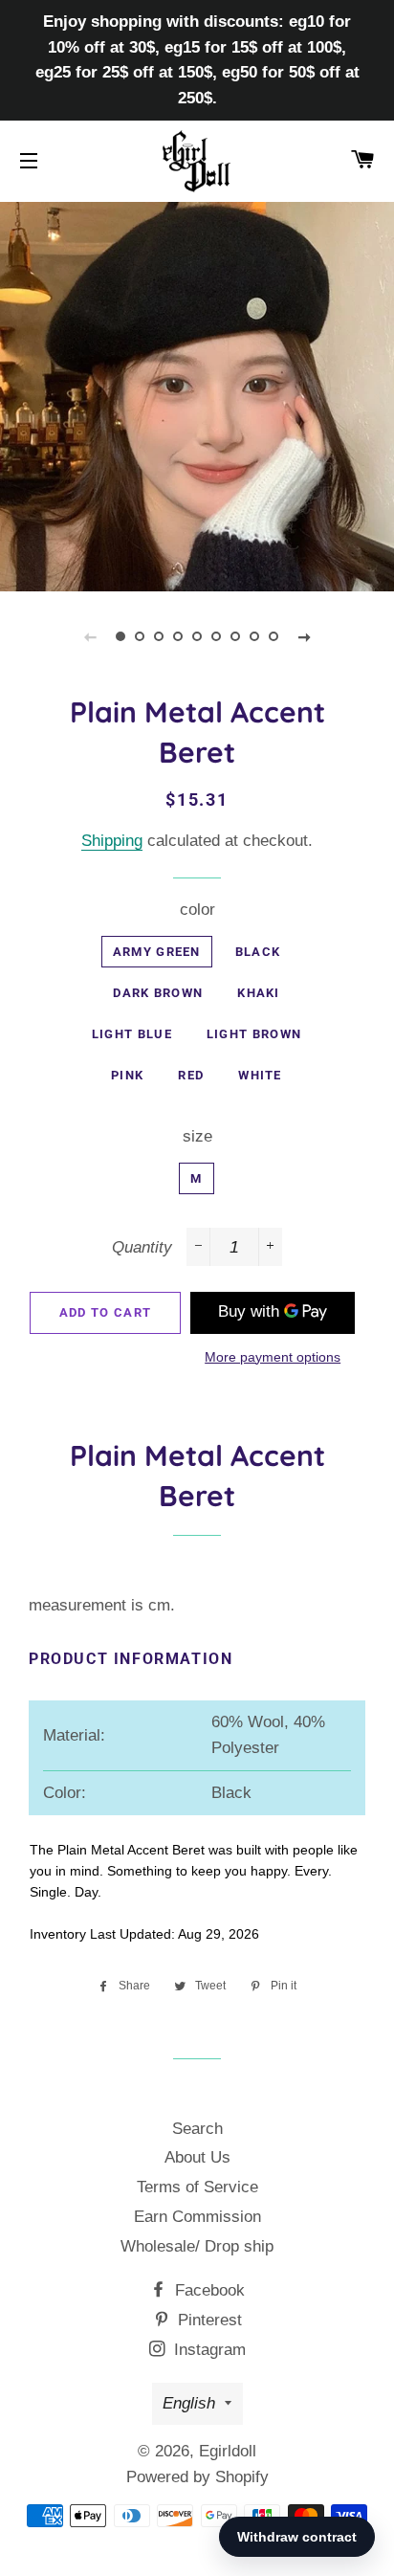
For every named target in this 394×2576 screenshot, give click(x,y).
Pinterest (208, 2320)
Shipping (112, 841)
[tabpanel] (197, 394)
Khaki (259, 993)
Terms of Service (197, 2187)
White (260, 1075)
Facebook (208, 2290)
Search (197, 2129)
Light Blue (132, 1034)
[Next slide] (304, 636)
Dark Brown (158, 993)
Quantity (142, 1247)
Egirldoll (228, 2451)
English (189, 2403)
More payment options (273, 1357)
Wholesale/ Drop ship (197, 2246)
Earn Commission (197, 2217)
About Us (197, 2157)
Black (258, 952)
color (197, 910)
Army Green (157, 952)
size (197, 1136)
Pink (127, 1075)
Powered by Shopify (197, 2477)
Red (191, 1075)
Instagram (208, 2350)
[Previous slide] (90, 636)
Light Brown (254, 1034)
